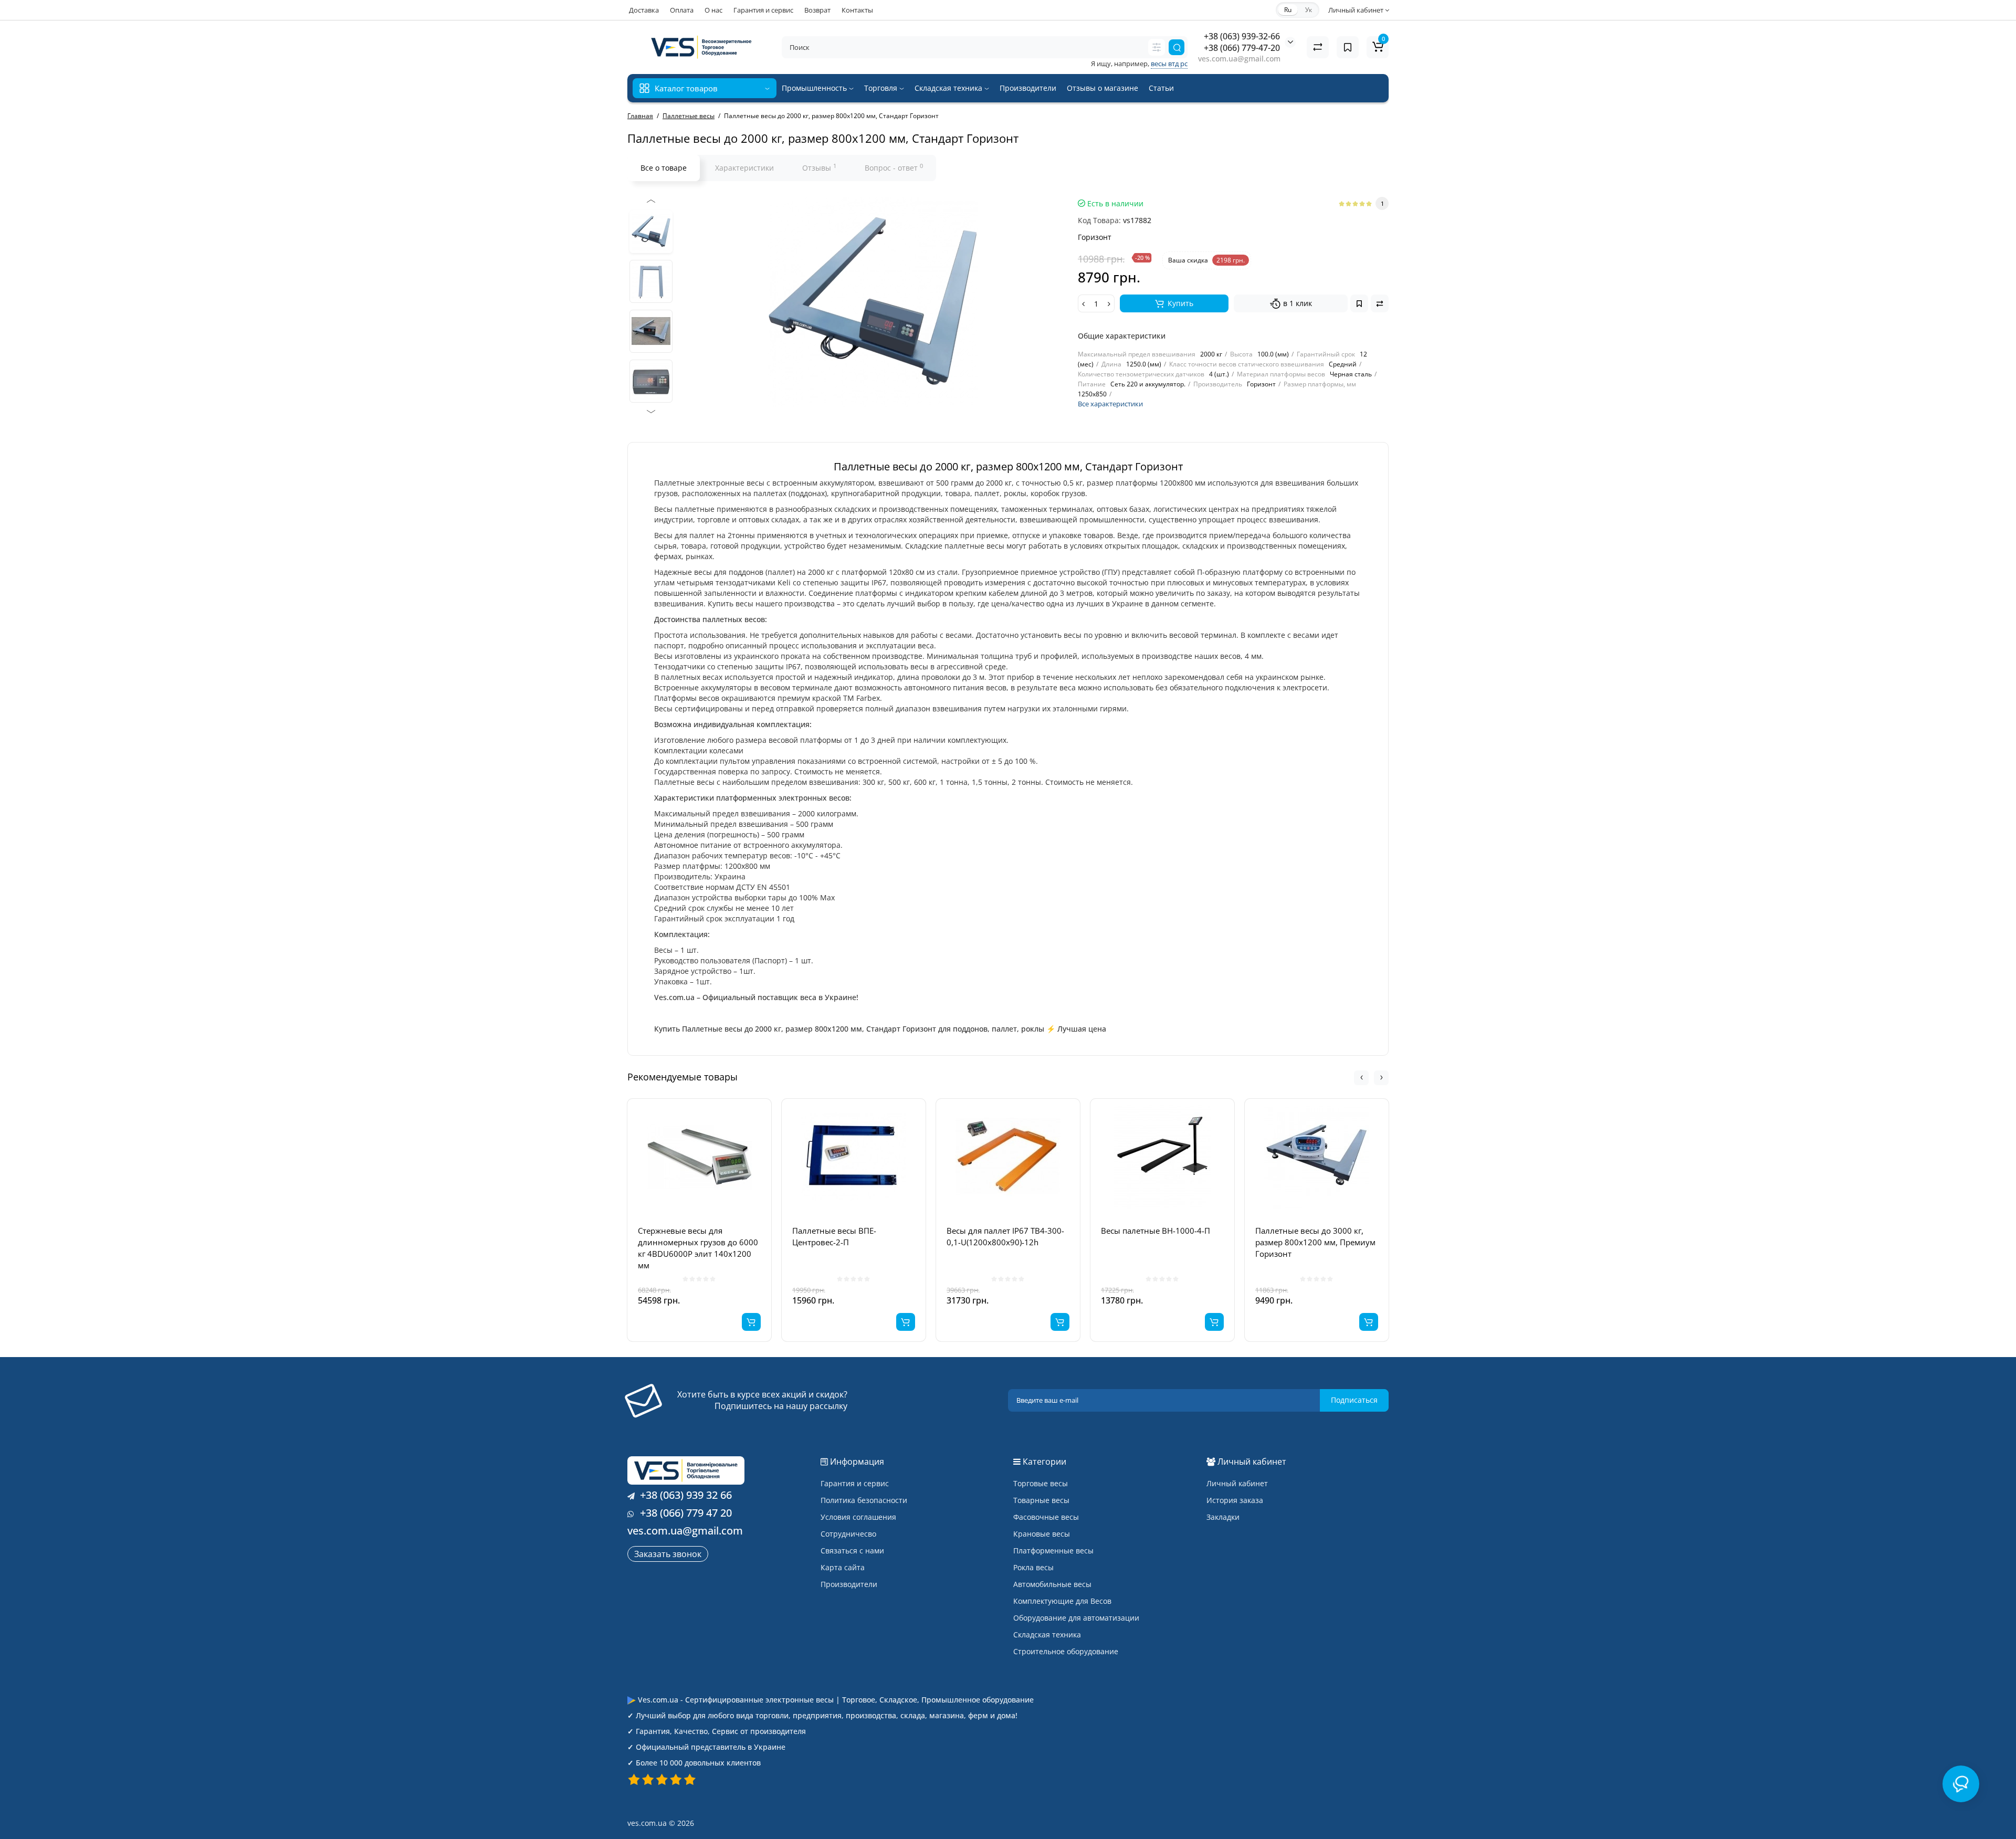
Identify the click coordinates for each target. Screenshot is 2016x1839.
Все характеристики (1110, 404)
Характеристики (744, 168)
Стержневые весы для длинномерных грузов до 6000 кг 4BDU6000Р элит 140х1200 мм (698, 1248)
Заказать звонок (668, 1554)
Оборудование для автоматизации (1076, 1618)
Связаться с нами (852, 1551)
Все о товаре (664, 168)
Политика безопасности (864, 1500)
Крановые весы (1042, 1534)
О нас (713, 10)
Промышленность (815, 88)
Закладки (1223, 1517)
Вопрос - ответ (894, 167)
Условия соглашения (858, 1517)
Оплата (682, 10)
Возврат (817, 10)
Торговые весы (1041, 1483)
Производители (1028, 88)
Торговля (882, 88)
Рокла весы (1033, 1567)
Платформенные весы (1053, 1551)
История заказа (1235, 1500)
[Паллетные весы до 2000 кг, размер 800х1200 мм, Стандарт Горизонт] (651, 232)
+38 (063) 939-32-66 (1242, 36)
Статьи (1161, 88)
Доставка (644, 10)
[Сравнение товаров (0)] (1318, 47)
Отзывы (819, 167)
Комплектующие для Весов (1062, 1601)
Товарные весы (1041, 1500)
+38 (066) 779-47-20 (1242, 48)
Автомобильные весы (1052, 1584)
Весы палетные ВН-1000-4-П (1156, 1231)
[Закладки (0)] (1348, 47)
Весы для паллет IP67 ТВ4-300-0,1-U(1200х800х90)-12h (1005, 1236)
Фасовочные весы (1046, 1517)
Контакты (857, 10)
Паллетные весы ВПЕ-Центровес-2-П (834, 1236)
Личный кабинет (1237, 1483)
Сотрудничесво (848, 1534)
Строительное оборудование (1066, 1651)
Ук (1309, 10)
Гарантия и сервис (763, 10)
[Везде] (1157, 47)
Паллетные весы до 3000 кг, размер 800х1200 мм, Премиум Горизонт (1315, 1242)
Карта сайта (843, 1567)
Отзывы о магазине (1102, 88)
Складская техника (949, 88)
